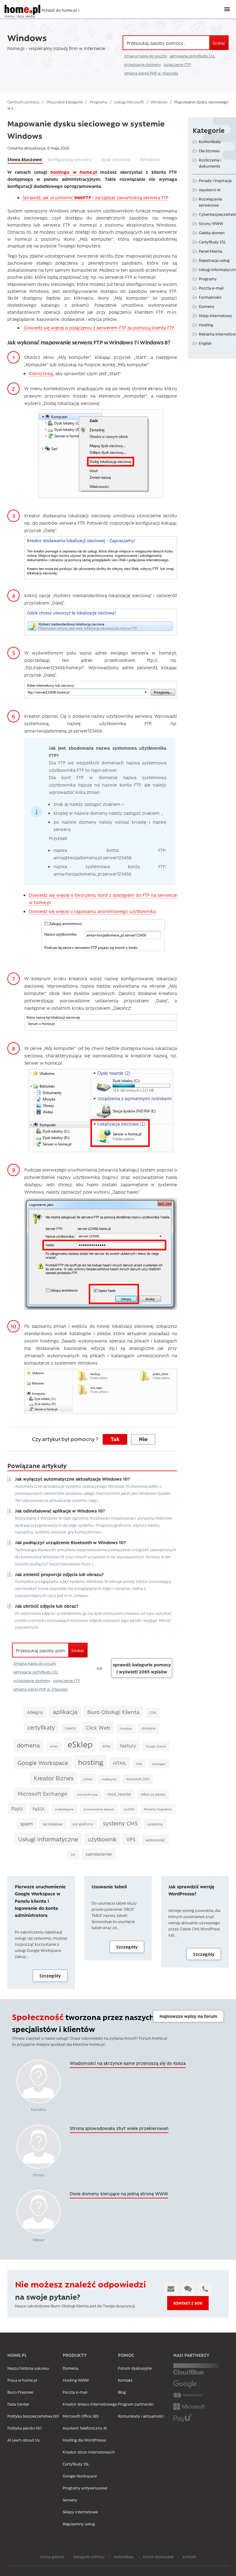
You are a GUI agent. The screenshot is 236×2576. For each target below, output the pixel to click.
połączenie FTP (177, 64)
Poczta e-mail (211, 288)
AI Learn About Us (24, 2440)
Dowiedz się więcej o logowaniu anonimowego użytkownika (92, 911)
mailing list (109, 1779)
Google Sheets (156, 1746)
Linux (88, 1779)
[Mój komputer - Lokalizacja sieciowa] (101, 1110)
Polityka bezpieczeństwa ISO (33, 2416)
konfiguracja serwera (69, 159)
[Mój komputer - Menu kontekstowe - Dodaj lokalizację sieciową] (101, 453)
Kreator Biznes (54, 1778)
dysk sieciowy (116, 159)
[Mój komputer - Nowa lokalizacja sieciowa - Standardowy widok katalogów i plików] (101, 1391)
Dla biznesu (209, 151)
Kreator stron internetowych (89, 2452)
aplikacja (65, 1712)
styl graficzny (83, 1824)
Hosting (206, 325)
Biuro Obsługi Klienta (113, 1712)
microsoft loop (87, 1794)
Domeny (207, 306)
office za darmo (153, 1794)
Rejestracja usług (214, 260)
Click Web (98, 1727)
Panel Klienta (210, 251)
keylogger (159, 1764)
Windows (150, 159)
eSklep (80, 1744)
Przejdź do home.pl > (61, 10)
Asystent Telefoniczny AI (85, 2428)
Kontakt (125, 2380)
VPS (131, 1839)
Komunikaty (210, 141)
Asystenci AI (210, 190)
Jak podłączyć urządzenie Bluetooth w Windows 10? (70, 1542)
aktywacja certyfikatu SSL (192, 56)
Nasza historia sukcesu (28, 2368)
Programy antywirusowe (85, 2488)
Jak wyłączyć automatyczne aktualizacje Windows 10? (72, 1479)
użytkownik (102, 1839)
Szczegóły (50, 1976)
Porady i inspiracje (215, 180)
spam (27, 1823)
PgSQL (39, 1809)
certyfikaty (41, 1727)
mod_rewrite (119, 1794)
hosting (91, 1762)
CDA (153, 1713)
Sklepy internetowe (80, 2512)
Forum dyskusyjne (135, 2368)
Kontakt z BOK (188, 2303)
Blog (122, 2392)
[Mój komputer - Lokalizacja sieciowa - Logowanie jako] (101, 1253)
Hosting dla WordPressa (84, 2440)
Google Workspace (43, 1763)
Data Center (18, 2404)
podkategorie (64, 1809)
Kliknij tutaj (41, 373)
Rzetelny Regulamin (158, 1809)
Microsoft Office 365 (81, 2416)
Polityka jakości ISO (25, 2428)
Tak (115, 1439)
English (205, 343)
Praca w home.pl (22, 2380)
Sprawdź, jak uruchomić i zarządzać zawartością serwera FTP (96, 197)
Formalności (210, 297)
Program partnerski (136, 2404)
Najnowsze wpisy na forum (188, 2016)
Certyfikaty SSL (212, 242)
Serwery (70, 2500)
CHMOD (70, 1728)
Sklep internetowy (215, 315)
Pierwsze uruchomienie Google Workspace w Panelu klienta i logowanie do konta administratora (40, 1901)
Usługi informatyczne (48, 1839)
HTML (120, 1763)
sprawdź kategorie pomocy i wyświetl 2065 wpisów (142, 1668)
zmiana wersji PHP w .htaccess (151, 73)
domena (28, 1745)
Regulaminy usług (79, 2524)
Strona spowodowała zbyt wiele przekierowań (119, 2128)
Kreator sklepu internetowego (90, 2404)
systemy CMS (120, 1823)
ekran (54, 1746)
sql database (53, 1824)
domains (149, 1728)
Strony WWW (211, 223)
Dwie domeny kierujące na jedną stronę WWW (119, 2193)
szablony (155, 1824)
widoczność (155, 1840)
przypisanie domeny (142, 64)
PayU (17, 1808)
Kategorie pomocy (89, 2557)
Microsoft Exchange (42, 1793)
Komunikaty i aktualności (141, 2416)
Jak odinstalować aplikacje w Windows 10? (60, 1511)
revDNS (129, 1809)
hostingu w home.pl (74, 172)
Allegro (35, 1712)
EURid (106, 1746)
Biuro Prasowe (20, 2392)
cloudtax (126, 1728)
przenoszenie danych (99, 1809)
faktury (128, 1745)
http (139, 1764)
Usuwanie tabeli (109, 1886)
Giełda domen (212, 233)
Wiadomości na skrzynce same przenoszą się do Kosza (128, 2063)
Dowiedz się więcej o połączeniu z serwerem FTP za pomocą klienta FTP (98, 328)
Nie (143, 1439)
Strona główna (52, 2557)
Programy (208, 279)
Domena (71, 2368)
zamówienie (99, 1854)
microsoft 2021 (138, 1779)
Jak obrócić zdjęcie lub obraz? (47, 1606)
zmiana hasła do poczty (146, 56)
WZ (73, 1855)
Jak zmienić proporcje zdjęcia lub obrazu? (59, 1574)
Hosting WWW (76, 2380)
